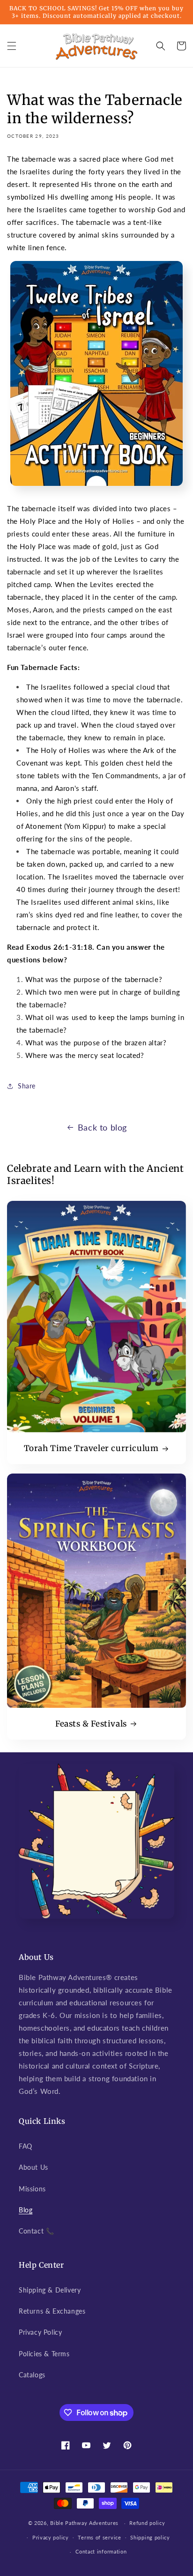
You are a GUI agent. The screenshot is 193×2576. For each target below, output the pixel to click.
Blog (26, 2210)
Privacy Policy (40, 2332)
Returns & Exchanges (52, 2311)
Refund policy (147, 2523)
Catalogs (32, 2375)
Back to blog (102, 1127)
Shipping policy (150, 2537)
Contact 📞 (36, 2231)
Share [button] (27, 1086)
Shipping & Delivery (50, 2290)
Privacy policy (51, 2537)
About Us (33, 2167)
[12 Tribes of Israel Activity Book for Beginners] (96, 489)
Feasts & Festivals (91, 1724)
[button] (12, 46)
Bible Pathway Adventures (84, 2523)
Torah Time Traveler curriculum (91, 1448)
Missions (32, 2189)
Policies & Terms (44, 2354)
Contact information (101, 2551)
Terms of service (99, 2537)
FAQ (26, 2146)
